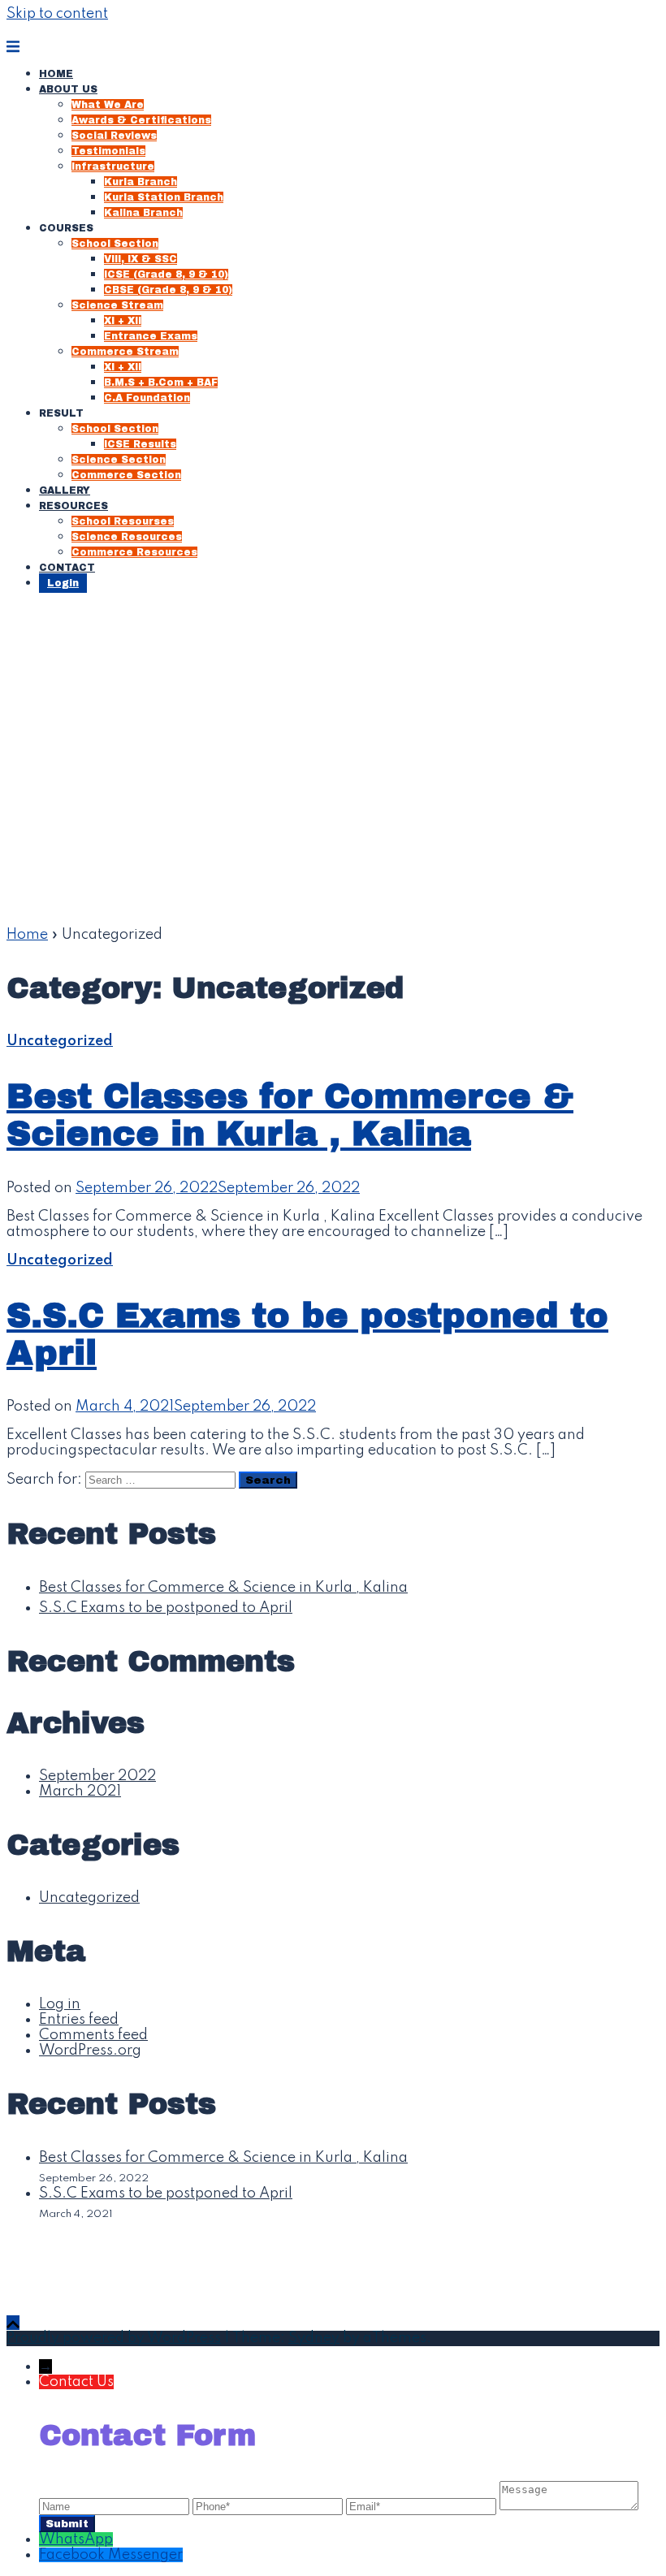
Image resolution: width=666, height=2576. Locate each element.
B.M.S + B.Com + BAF (161, 383)
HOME (56, 74)
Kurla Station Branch (164, 197)
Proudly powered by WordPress (114, 2338)
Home (27, 935)
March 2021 (80, 1792)
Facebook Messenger (111, 2555)
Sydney (314, 2338)
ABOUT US (68, 89)
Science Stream (117, 305)
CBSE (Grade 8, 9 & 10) (168, 290)
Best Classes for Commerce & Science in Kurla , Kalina (290, 1115)
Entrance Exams (151, 336)
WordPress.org (90, 2051)
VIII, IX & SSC (141, 259)
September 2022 (97, 1776)
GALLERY (65, 491)
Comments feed (93, 2035)
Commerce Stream (125, 352)
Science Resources (127, 537)
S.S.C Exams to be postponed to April (166, 1608)
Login (63, 583)
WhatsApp (76, 2539)
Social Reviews (114, 136)
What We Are (108, 105)
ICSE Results (140, 444)
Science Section (119, 460)
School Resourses (123, 521)
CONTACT (67, 568)
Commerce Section (126, 475)
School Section (115, 244)
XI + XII (123, 321)
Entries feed (79, 2020)
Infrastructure (113, 166)
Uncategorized (60, 1041)
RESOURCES (74, 506)
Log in (60, 2004)
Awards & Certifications (141, 120)
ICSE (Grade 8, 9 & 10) (166, 274)
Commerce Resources (134, 552)
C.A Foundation (147, 398)
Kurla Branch (141, 182)
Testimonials (108, 151)
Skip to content (57, 14)
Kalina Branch (143, 213)
